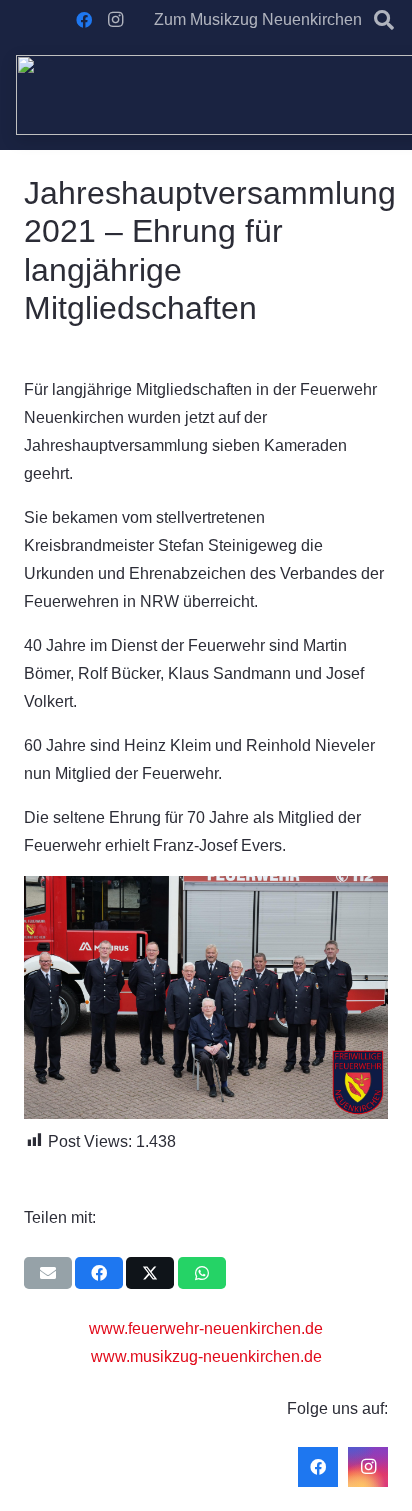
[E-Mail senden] (48, 1273)
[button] (384, 20)
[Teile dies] (99, 1273)
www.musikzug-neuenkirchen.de (206, 1356)
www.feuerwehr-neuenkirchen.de (206, 1328)
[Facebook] (84, 20)
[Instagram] (116, 20)
